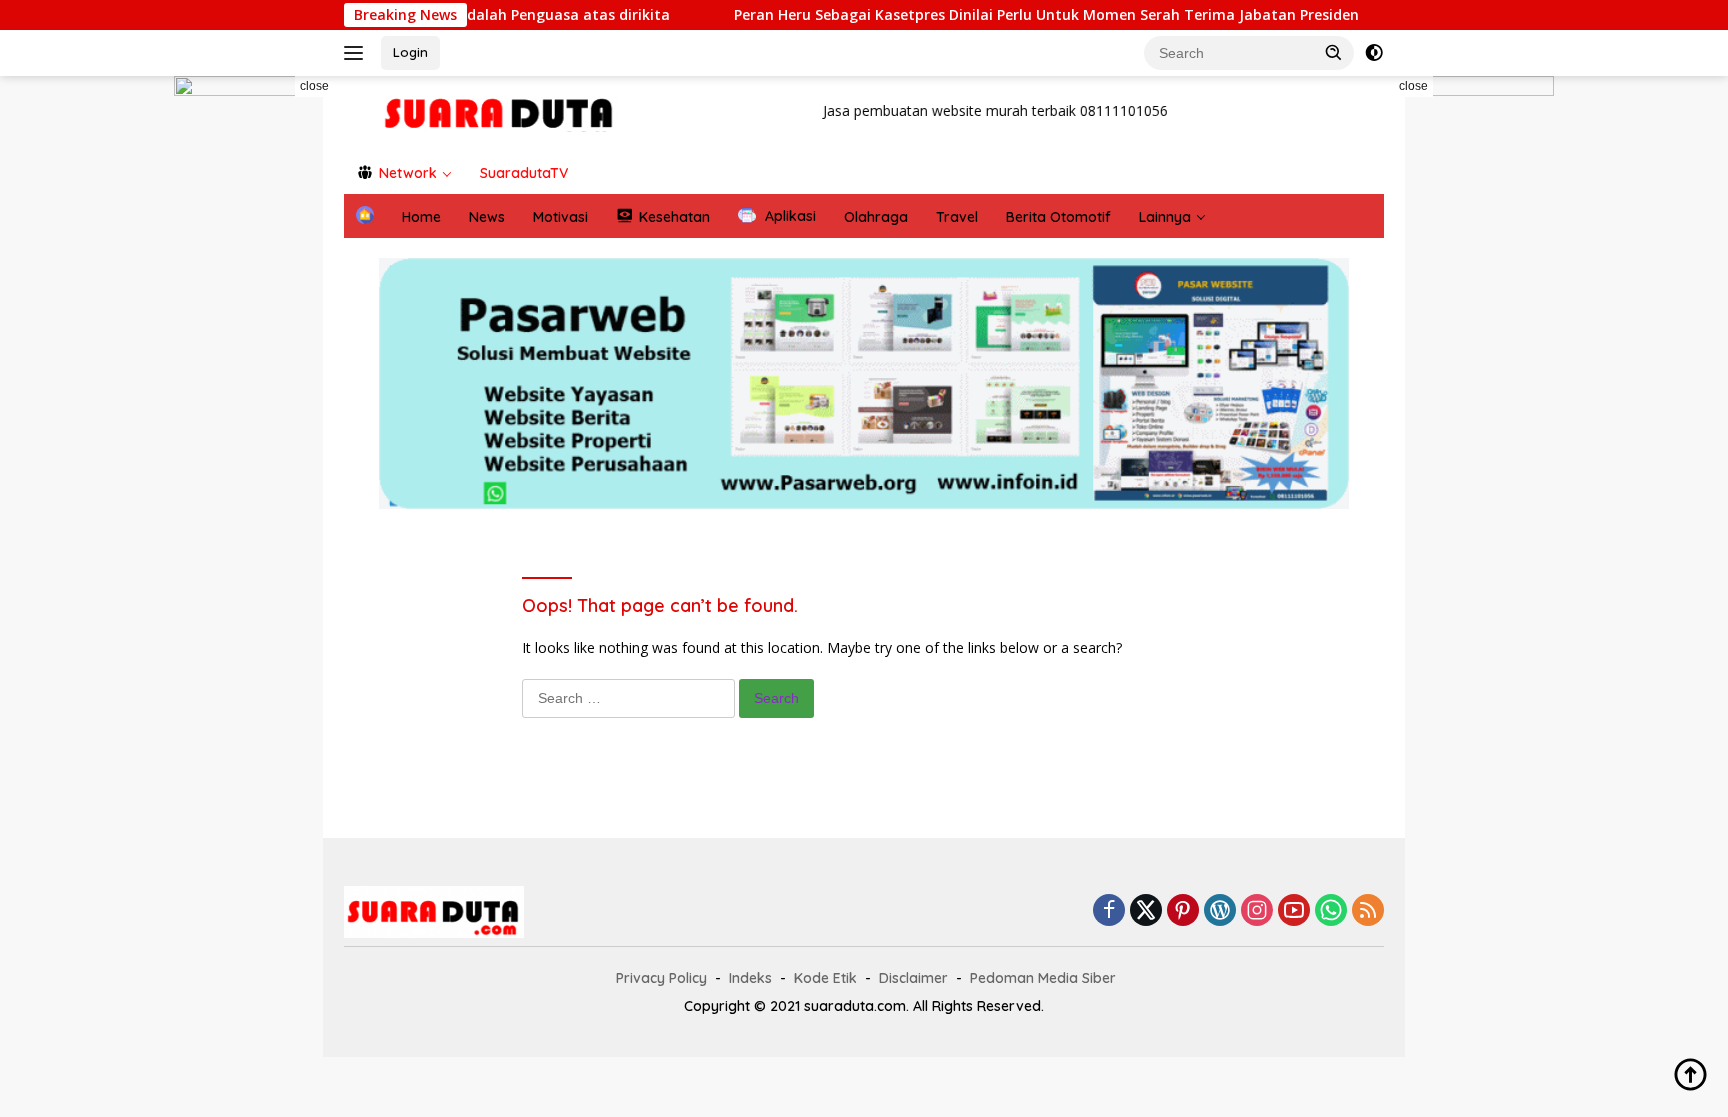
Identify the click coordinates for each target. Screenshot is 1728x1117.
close (314, 86)
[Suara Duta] (500, 112)
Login (410, 52)
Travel (957, 217)
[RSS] (1368, 911)
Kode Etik (825, 978)
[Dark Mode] (1374, 53)
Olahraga (876, 217)
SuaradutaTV (524, 173)
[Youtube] (1294, 911)
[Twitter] (1146, 911)
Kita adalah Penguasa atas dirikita (507, 15)
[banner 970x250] (864, 383)
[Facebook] (1109, 911)
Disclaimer (913, 978)
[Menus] (357, 53)
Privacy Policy (661, 978)
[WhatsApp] (1331, 911)
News (487, 217)
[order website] (254, 424)
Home (421, 217)
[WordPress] (1220, 911)
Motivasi (560, 217)
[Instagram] (1257, 911)
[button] (1334, 52)
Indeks (750, 978)
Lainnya (1165, 217)
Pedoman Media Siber (1043, 978)
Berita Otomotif (1058, 217)
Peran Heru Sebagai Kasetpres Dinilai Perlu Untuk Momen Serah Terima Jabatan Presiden (1006, 15)
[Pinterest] (1183, 911)
